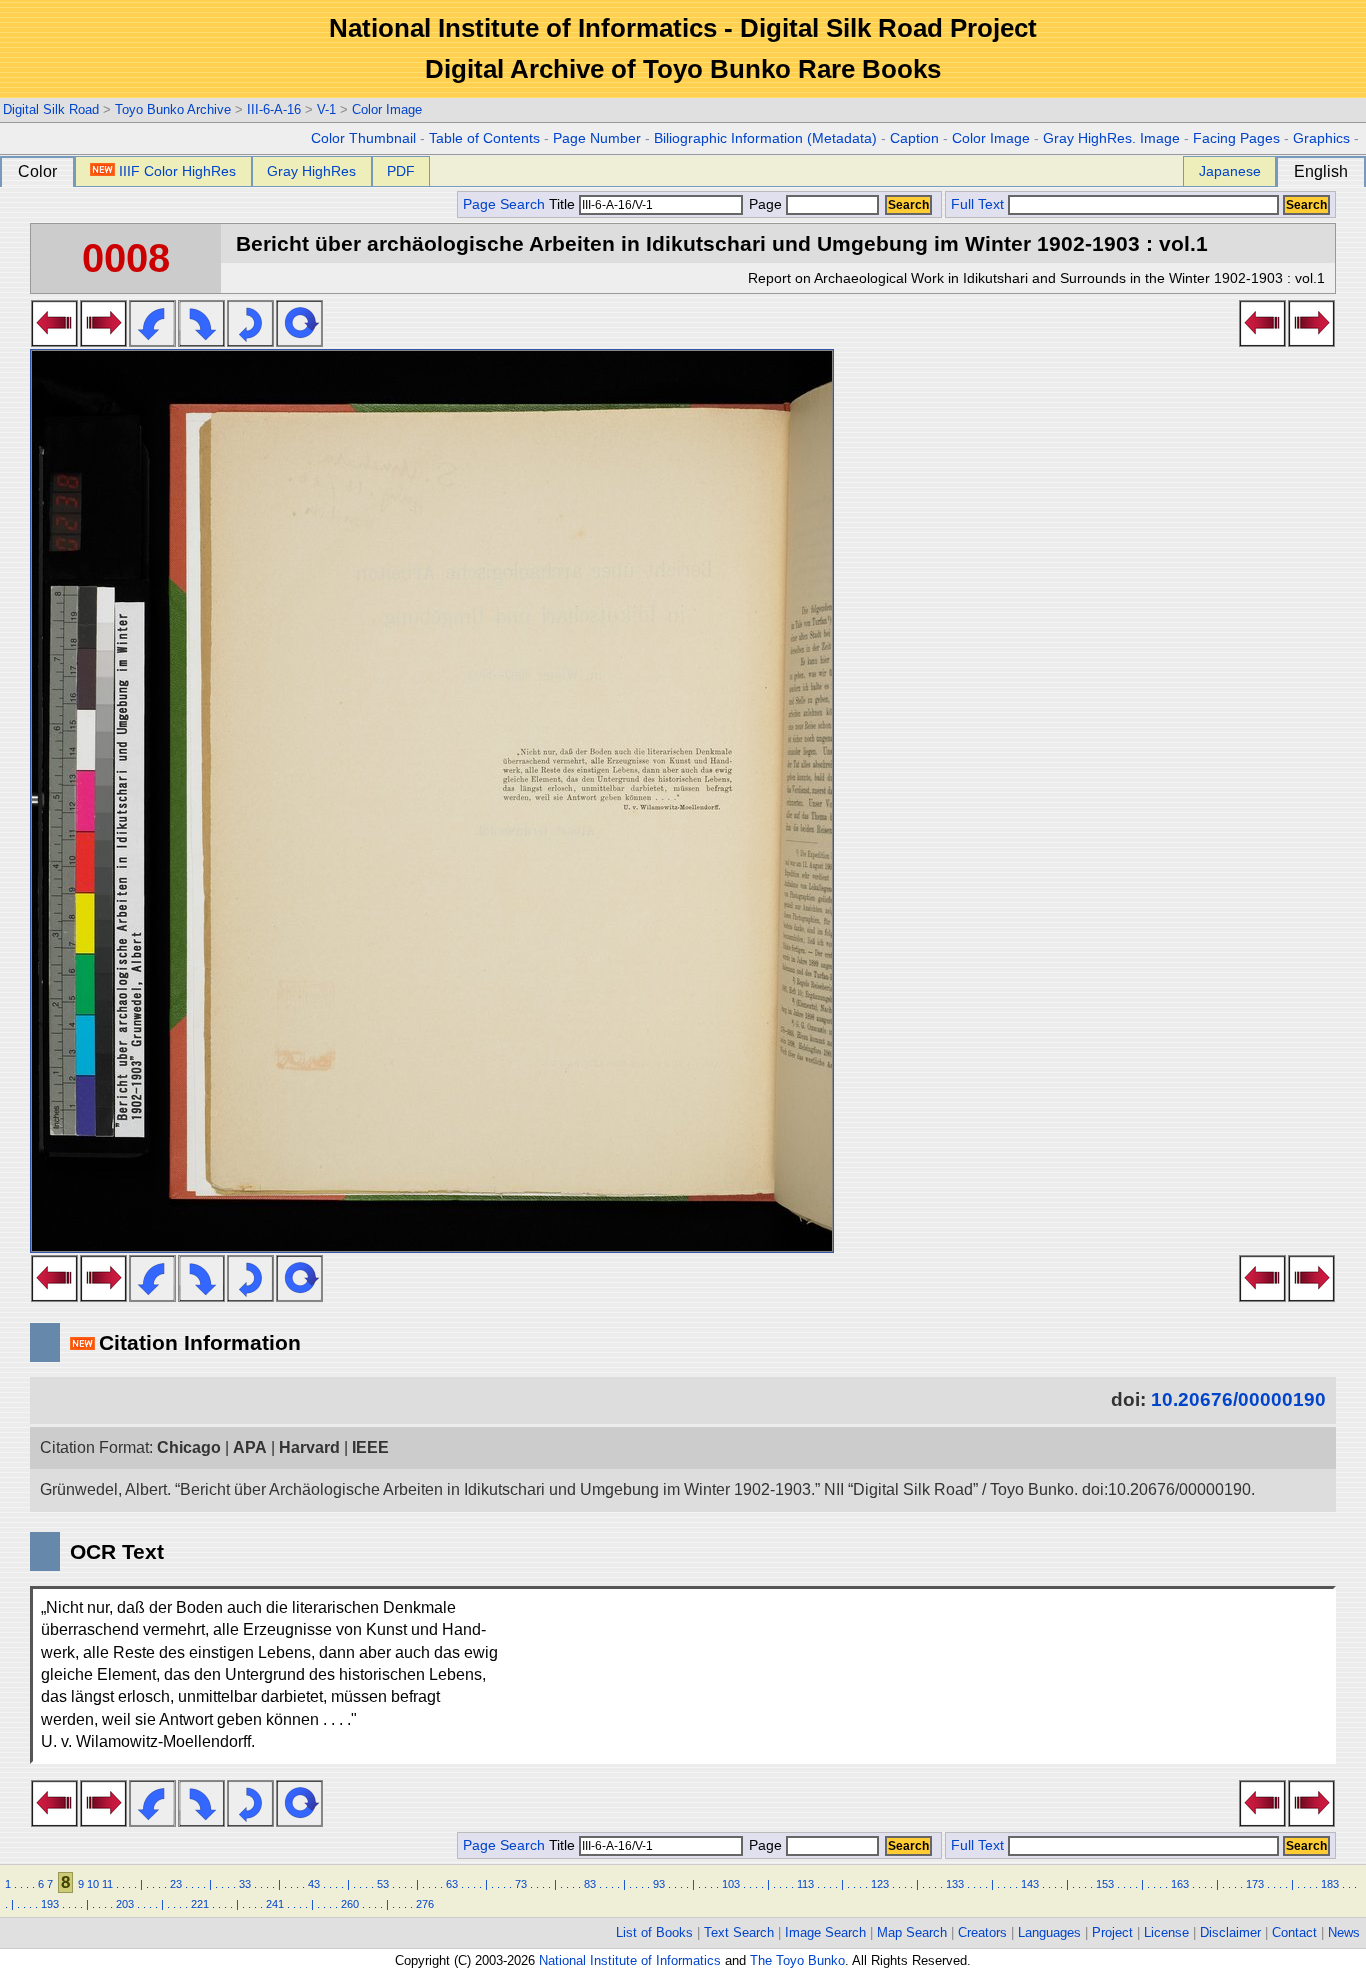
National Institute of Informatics (630, 1960)
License (1166, 1932)
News (1344, 1932)
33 (245, 1884)
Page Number (597, 138)
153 (1105, 1884)
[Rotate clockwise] (201, 341)
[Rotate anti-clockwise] (152, 341)
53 (383, 1884)
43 (314, 1884)
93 (659, 1884)
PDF (401, 171)
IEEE (370, 1447)
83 (590, 1884)
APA (250, 1447)
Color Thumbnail (363, 138)
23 (176, 1884)
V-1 (326, 109)
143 (1030, 1884)
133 (955, 1884)
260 (350, 1904)
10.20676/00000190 (1238, 1399)
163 (1180, 1884)
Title (564, 204)
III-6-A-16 (274, 109)
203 (125, 1904)
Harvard (309, 1447)
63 (452, 1884)
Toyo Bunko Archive (173, 109)
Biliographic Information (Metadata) (765, 138)
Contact (1294, 1932)
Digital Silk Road (51, 109)
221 (200, 1904)
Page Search (504, 204)
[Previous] (54, 341)
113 (805, 1884)
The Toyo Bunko (797, 1960)
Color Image (387, 109)
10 (93, 1884)
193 (50, 1904)
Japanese (1230, 171)
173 (1255, 1884)
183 (1330, 1884)
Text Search (739, 1932)
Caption (914, 138)
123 (880, 1884)
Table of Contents (484, 138)
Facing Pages (1236, 138)
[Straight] (299, 341)
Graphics (1321, 138)
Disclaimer (1230, 1932)
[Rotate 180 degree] (250, 341)
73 (521, 1884)
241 (275, 1904)
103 (731, 1884)
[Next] (103, 341)
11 (107, 1884)
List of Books (654, 1932)
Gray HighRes (311, 171)
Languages (1049, 1932)
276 (425, 1904)
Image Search (825, 1932)
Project (1112, 1932)
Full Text (977, 204)
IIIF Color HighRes (177, 171)
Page (765, 204)
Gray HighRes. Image (1111, 138)
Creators (982, 1932)
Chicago (189, 1447)
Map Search (912, 1932)
